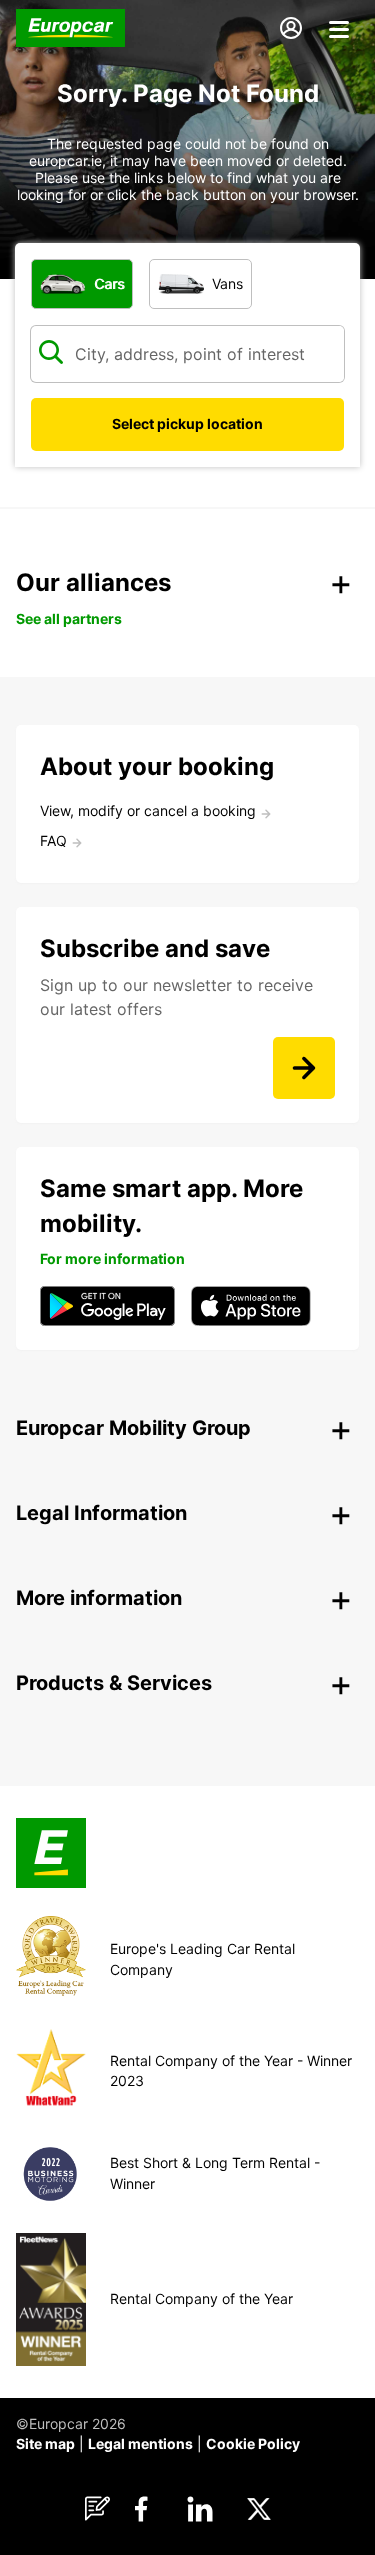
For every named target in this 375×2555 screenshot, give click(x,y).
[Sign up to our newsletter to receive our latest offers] (304, 1068)
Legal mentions (140, 2443)
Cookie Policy (253, 2443)
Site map (45, 2443)
